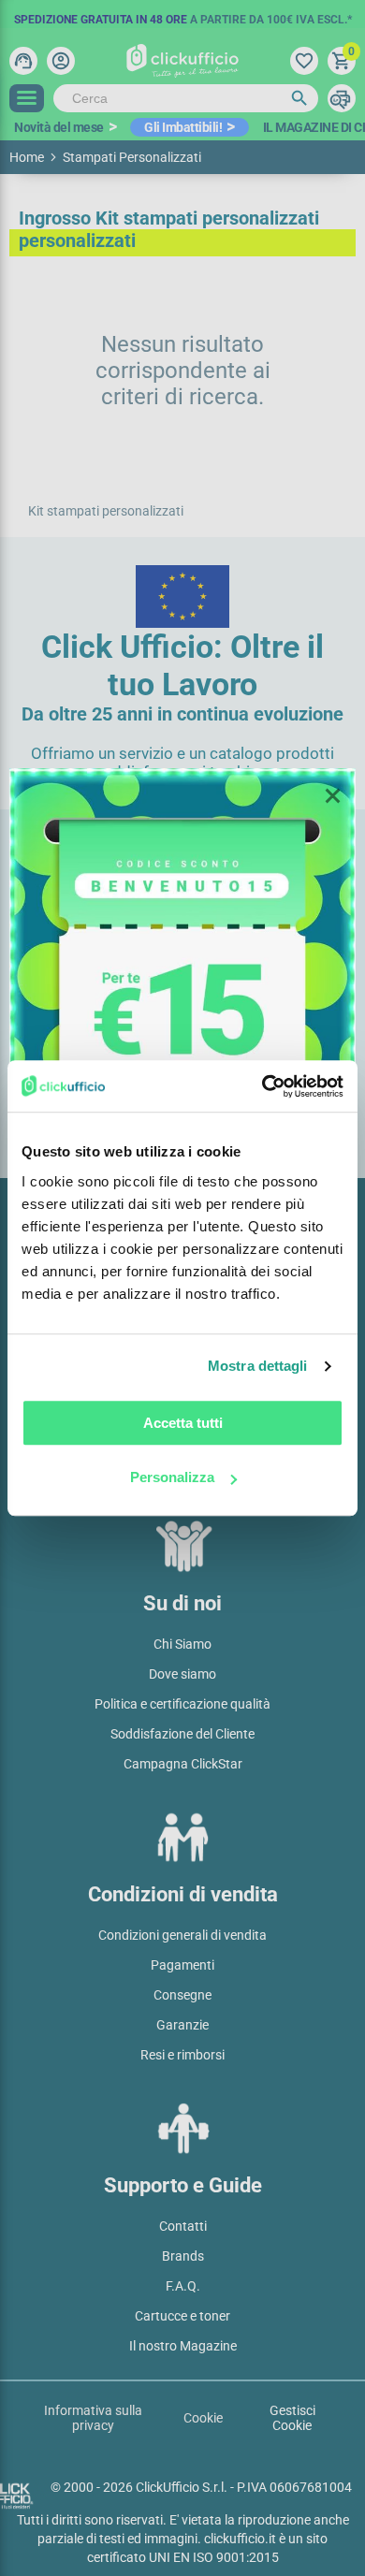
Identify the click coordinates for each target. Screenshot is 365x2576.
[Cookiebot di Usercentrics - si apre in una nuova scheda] (263, 1086)
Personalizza (172, 1477)
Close (332, 796)
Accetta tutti (183, 1423)
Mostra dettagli (258, 1366)
